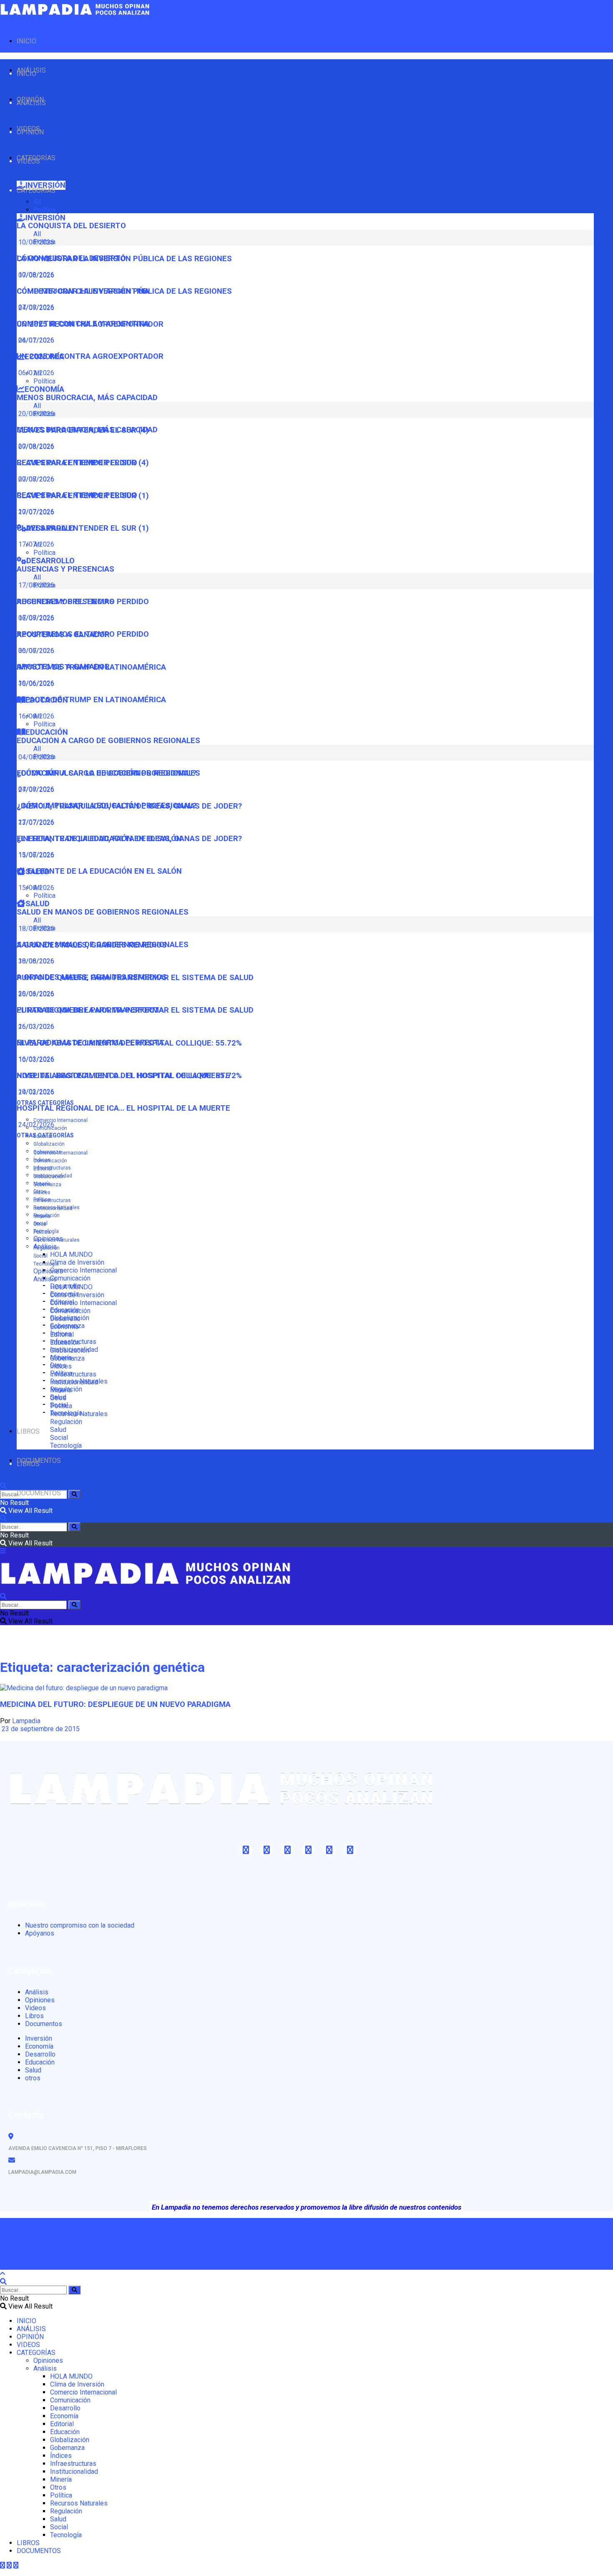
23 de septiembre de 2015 (40, 1729)
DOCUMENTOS (39, 1493)
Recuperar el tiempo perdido (77, 495)
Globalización (49, 1144)
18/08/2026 (35, 961)
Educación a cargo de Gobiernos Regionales (108, 741)
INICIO (26, 41)
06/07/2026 (35, 651)
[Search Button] (74, 1494)
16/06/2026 (35, 716)
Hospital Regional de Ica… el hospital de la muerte (123, 1108)
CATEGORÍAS (36, 190)
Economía (64, 1327)
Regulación (46, 1248)
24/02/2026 (35, 1125)
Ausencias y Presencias (65, 569)
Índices (42, 1192)
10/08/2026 (35, 275)
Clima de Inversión (77, 1262)
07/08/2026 (35, 307)
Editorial (43, 1169)
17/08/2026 (35, 618)
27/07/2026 (35, 822)
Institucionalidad (53, 1208)
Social (40, 1256)
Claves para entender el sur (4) (83, 463)
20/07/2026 (35, 512)
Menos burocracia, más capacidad (87, 398)
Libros (34, 2016)
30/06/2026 (35, 683)
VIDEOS (28, 161)
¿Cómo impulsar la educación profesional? (107, 806)
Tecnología (46, 1264)
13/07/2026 (35, 855)
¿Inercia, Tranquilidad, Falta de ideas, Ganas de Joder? (129, 839)
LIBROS (28, 1431)
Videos (35, 2008)
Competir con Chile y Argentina (83, 324)
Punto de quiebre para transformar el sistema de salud (135, 1010)
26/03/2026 (35, 1027)
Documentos (44, 2024)
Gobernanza (47, 1185)
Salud (58, 1430)
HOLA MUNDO (71, 1254)
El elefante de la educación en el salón (99, 871)
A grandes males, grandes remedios (92, 977)
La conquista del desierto (71, 226)
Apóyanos (40, 1933)
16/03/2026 (35, 1059)
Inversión (39, 2038)
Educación (65, 1342)
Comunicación (70, 1278)
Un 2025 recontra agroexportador (90, 356)
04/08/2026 (35, 789)
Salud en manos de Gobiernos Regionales (103, 912)
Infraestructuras (52, 1168)
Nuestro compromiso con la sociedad (80, 1925)
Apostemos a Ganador (63, 667)
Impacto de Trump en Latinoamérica (91, 700)
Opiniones (48, 1271)
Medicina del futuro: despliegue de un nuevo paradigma (115, 1704)
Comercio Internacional (60, 1120)
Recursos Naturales (57, 1240)
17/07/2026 (35, 544)
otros (33, 2078)
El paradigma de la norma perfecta (90, 1043)
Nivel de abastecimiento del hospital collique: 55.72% (129, 1076)
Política (44, 210)
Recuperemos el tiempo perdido (83, 634)
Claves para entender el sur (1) (83, 528)
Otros (40, 1224)
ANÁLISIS (31, 103)
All (37, 202)
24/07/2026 (35, 340)
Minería (42, 1216)
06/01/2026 (35, 373)
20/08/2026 (35, 446)
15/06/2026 (35, 888)
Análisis (45, 1279)
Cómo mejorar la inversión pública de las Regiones (124, 291)
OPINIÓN (30, 132)
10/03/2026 (35, 1092)
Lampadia (26, 1721)
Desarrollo (65, 1319)
